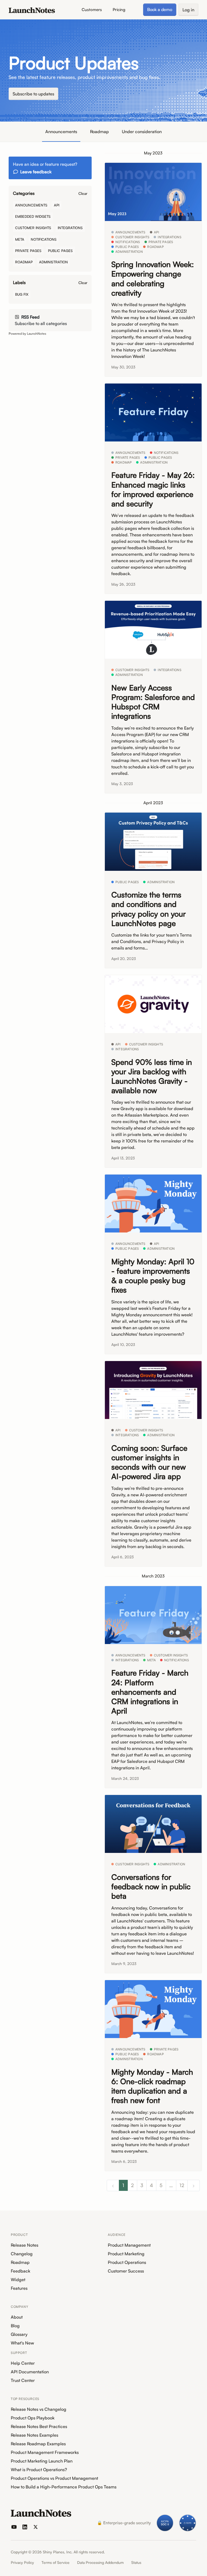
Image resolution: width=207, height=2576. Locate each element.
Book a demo (160, 9)
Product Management (129, 2245)
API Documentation (30, 2372)
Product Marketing (126, 2254)
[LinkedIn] (25, 2527)
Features (19, 2288)
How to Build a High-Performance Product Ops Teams (64, 2487)
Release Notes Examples (34, 2435)
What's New (22, 2343)
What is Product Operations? (39, 2470)
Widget (18, 2280)
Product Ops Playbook (33, 2418)
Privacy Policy (22, 2562)
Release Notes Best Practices (39, 2426)
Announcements (61, 132)
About (17, 2317)
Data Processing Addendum (100, 2562)
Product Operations (127, 2262)
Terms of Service (56, 2562)
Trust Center (23, 2380)
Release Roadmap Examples (38, 2444)
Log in (188, 10)
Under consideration (142, 132)
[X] (36, 2527)
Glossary (19, 2334)
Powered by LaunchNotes (27, 334)
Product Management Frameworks (45, 2452)
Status (136, 2562)
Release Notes (25, 2245)
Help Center (23, 2363)
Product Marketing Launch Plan (42, 2461)
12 (182, 2185)
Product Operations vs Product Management (54, 2478)
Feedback (20, 2271)
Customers (92, 10)
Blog (15, 2326)
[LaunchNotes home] (41, 2513)
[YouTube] (14, 2527)
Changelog (22, 2254)
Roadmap (99, 132)
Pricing (119, 10)
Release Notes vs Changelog (39, 2409)
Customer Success (126, 2271)
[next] (194, 2185)
